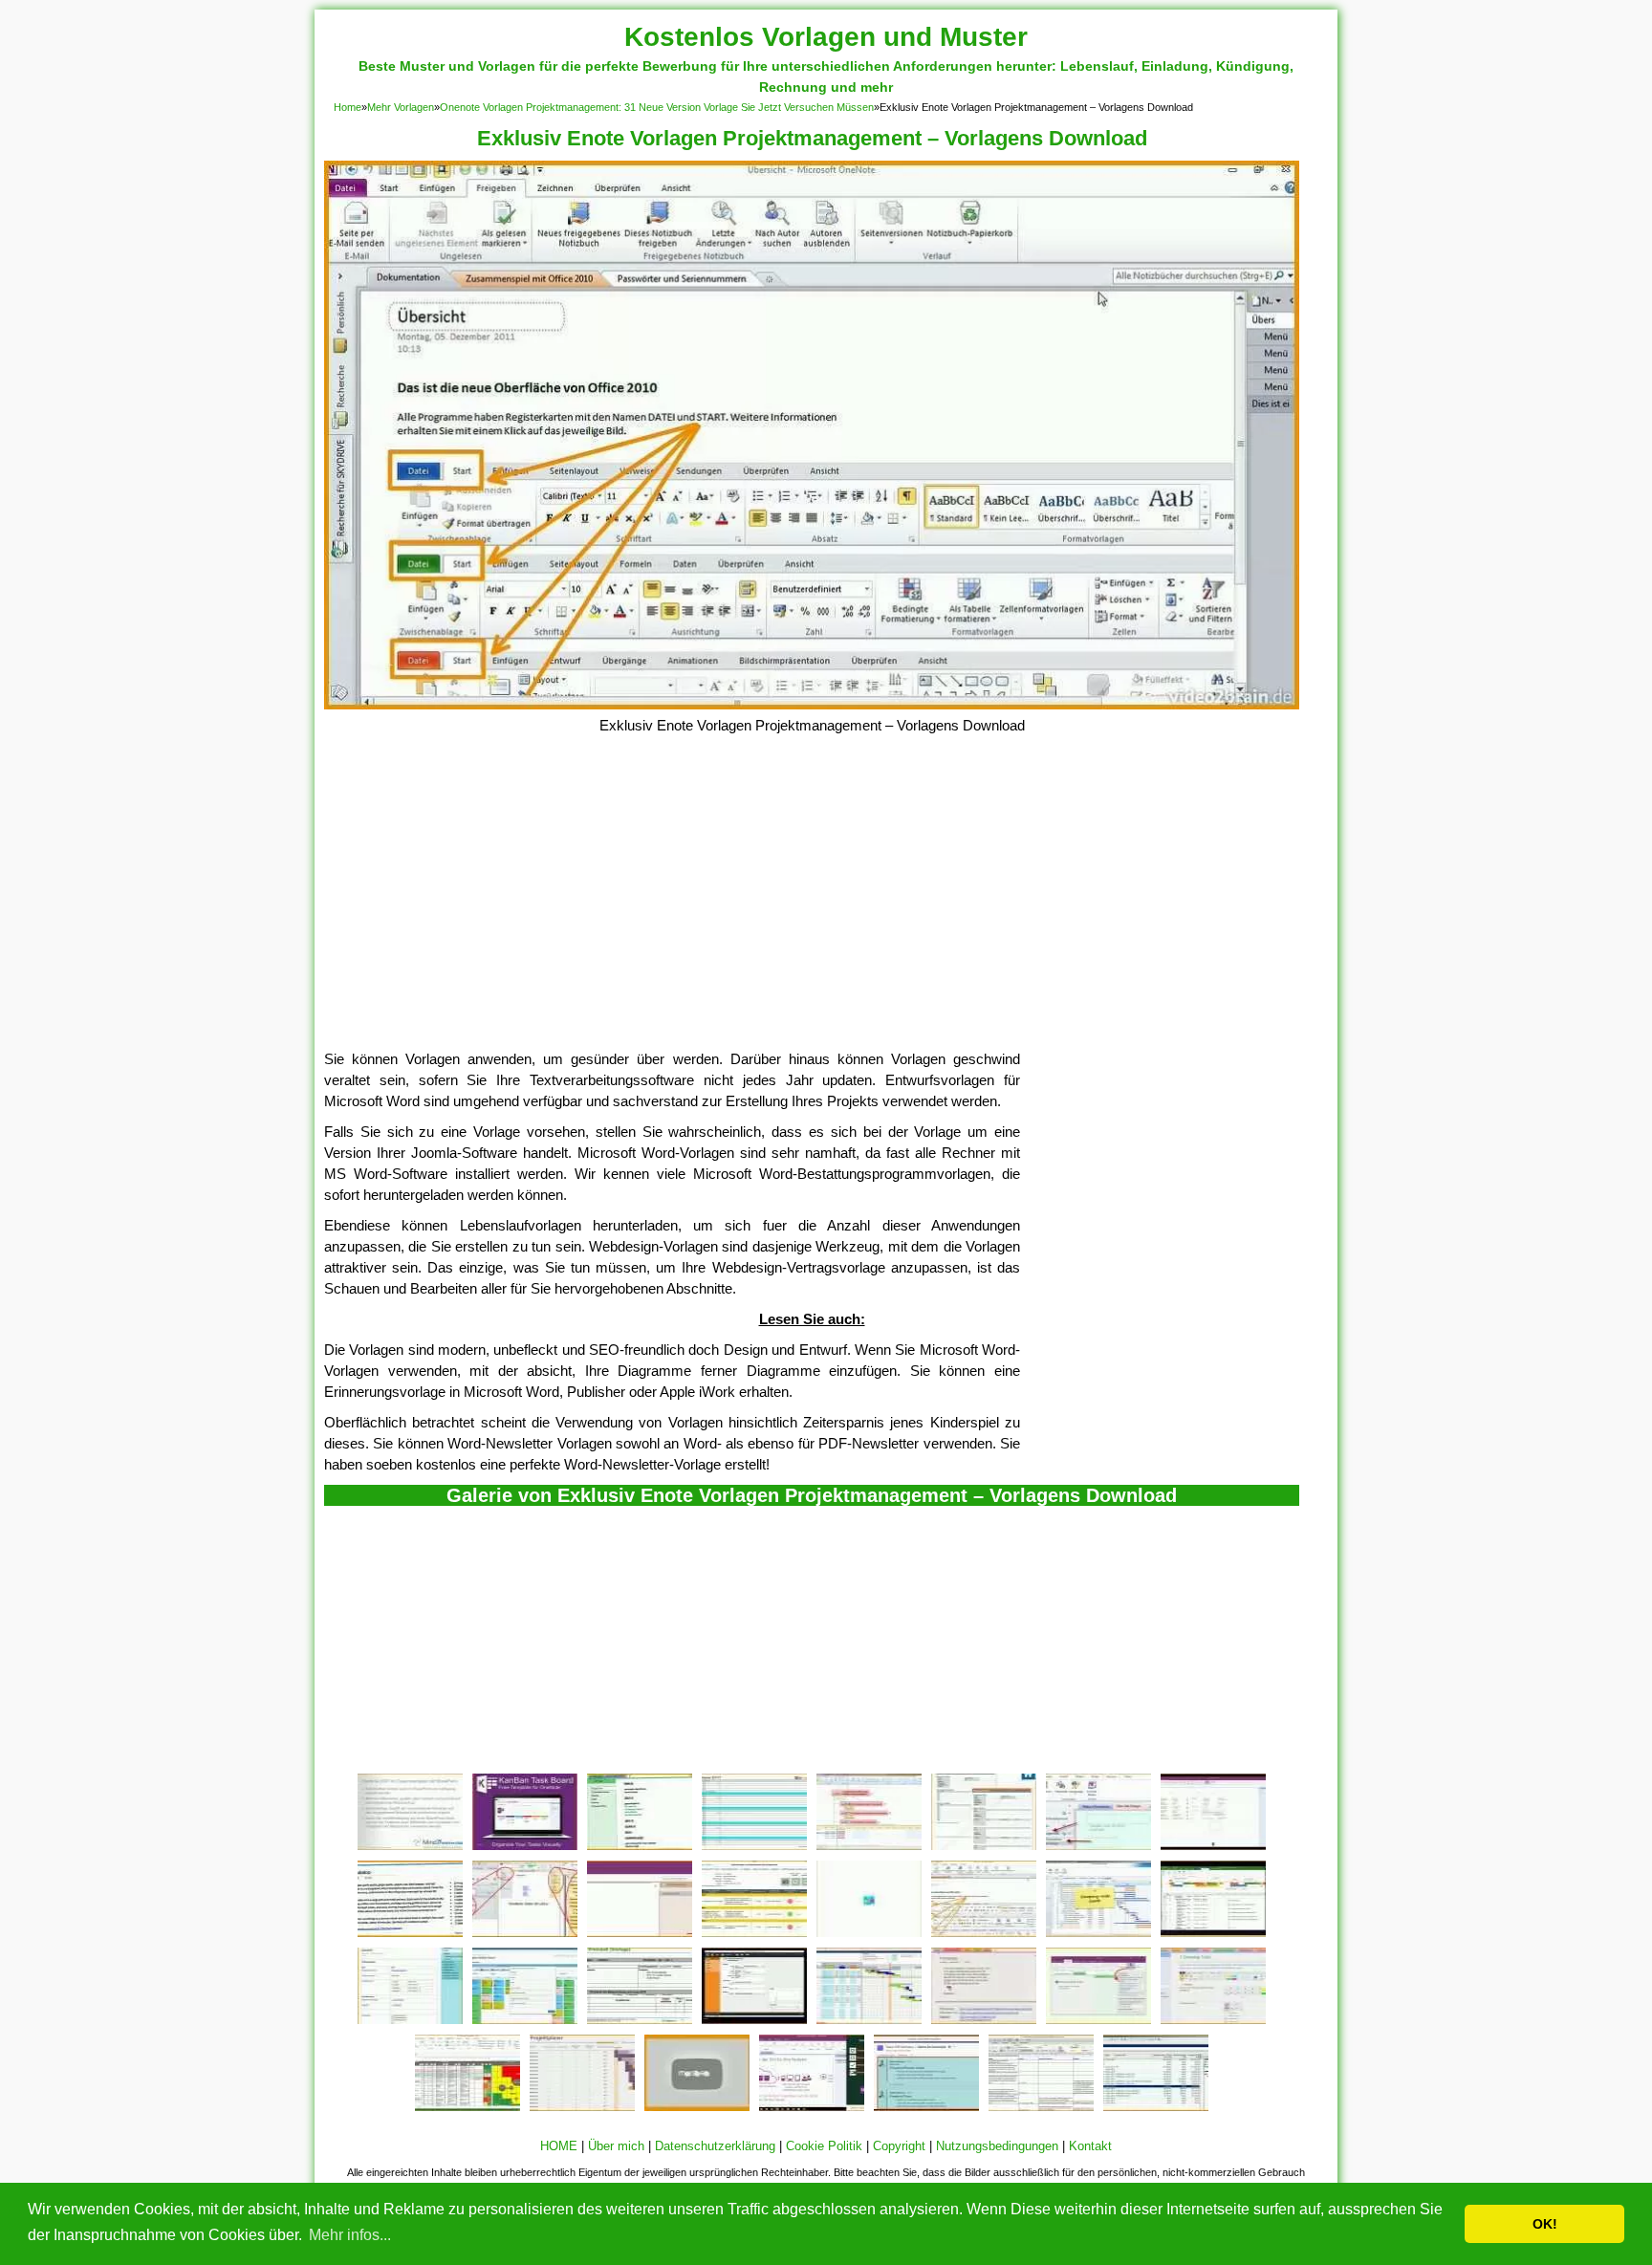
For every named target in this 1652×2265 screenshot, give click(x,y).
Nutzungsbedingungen (997, 2146)
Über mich (616, 2146)
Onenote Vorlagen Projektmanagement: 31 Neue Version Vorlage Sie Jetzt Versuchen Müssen (657, 107)
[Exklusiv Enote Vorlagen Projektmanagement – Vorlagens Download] (812, 704)
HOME (559, 2146)
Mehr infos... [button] (350, 2235)
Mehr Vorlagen (401, 107)
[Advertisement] (812, 905)
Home (348, 107)
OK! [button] (1545, 2224)
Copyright (899, 2146)
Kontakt (1090, 2146)
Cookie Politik (824, 2146)
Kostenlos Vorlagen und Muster (826, 37)
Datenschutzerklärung (715, 2146)
